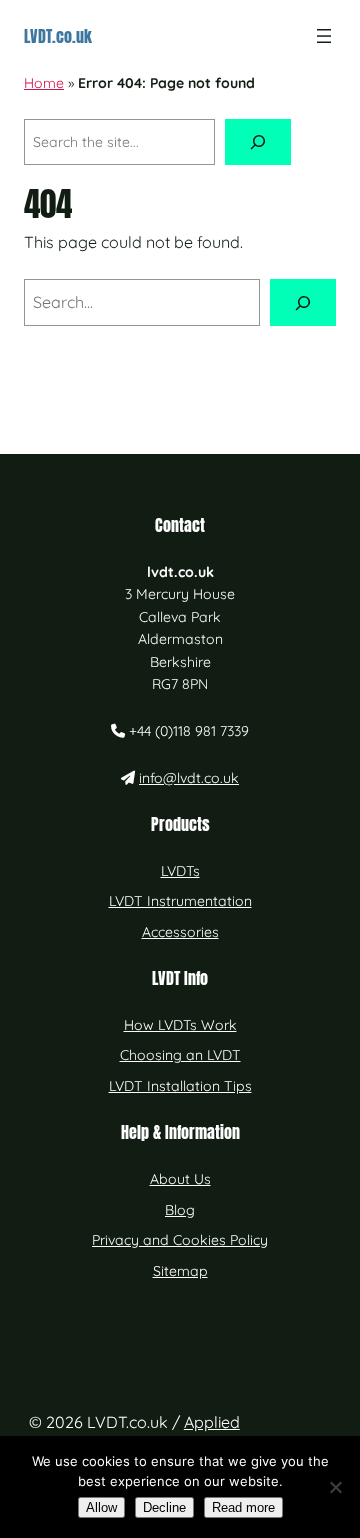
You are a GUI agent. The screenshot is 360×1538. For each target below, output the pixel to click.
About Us (180, 1179)
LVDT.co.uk (58, 36)
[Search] (258, 142)
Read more (243, 1507)
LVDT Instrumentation (180, 901)
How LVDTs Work (180, 1025)
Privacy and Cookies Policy (180, 1240)
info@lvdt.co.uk (189, 778)
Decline (164, 1507)
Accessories (180, 932)
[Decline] (335, 1487)
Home (44, 83)
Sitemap (180, 1271)
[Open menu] (324, 36)
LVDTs (180, 871)
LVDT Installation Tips (180, 1086)
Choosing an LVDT (180, 1055)
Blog (180, 1210)
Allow (101, 1507)
